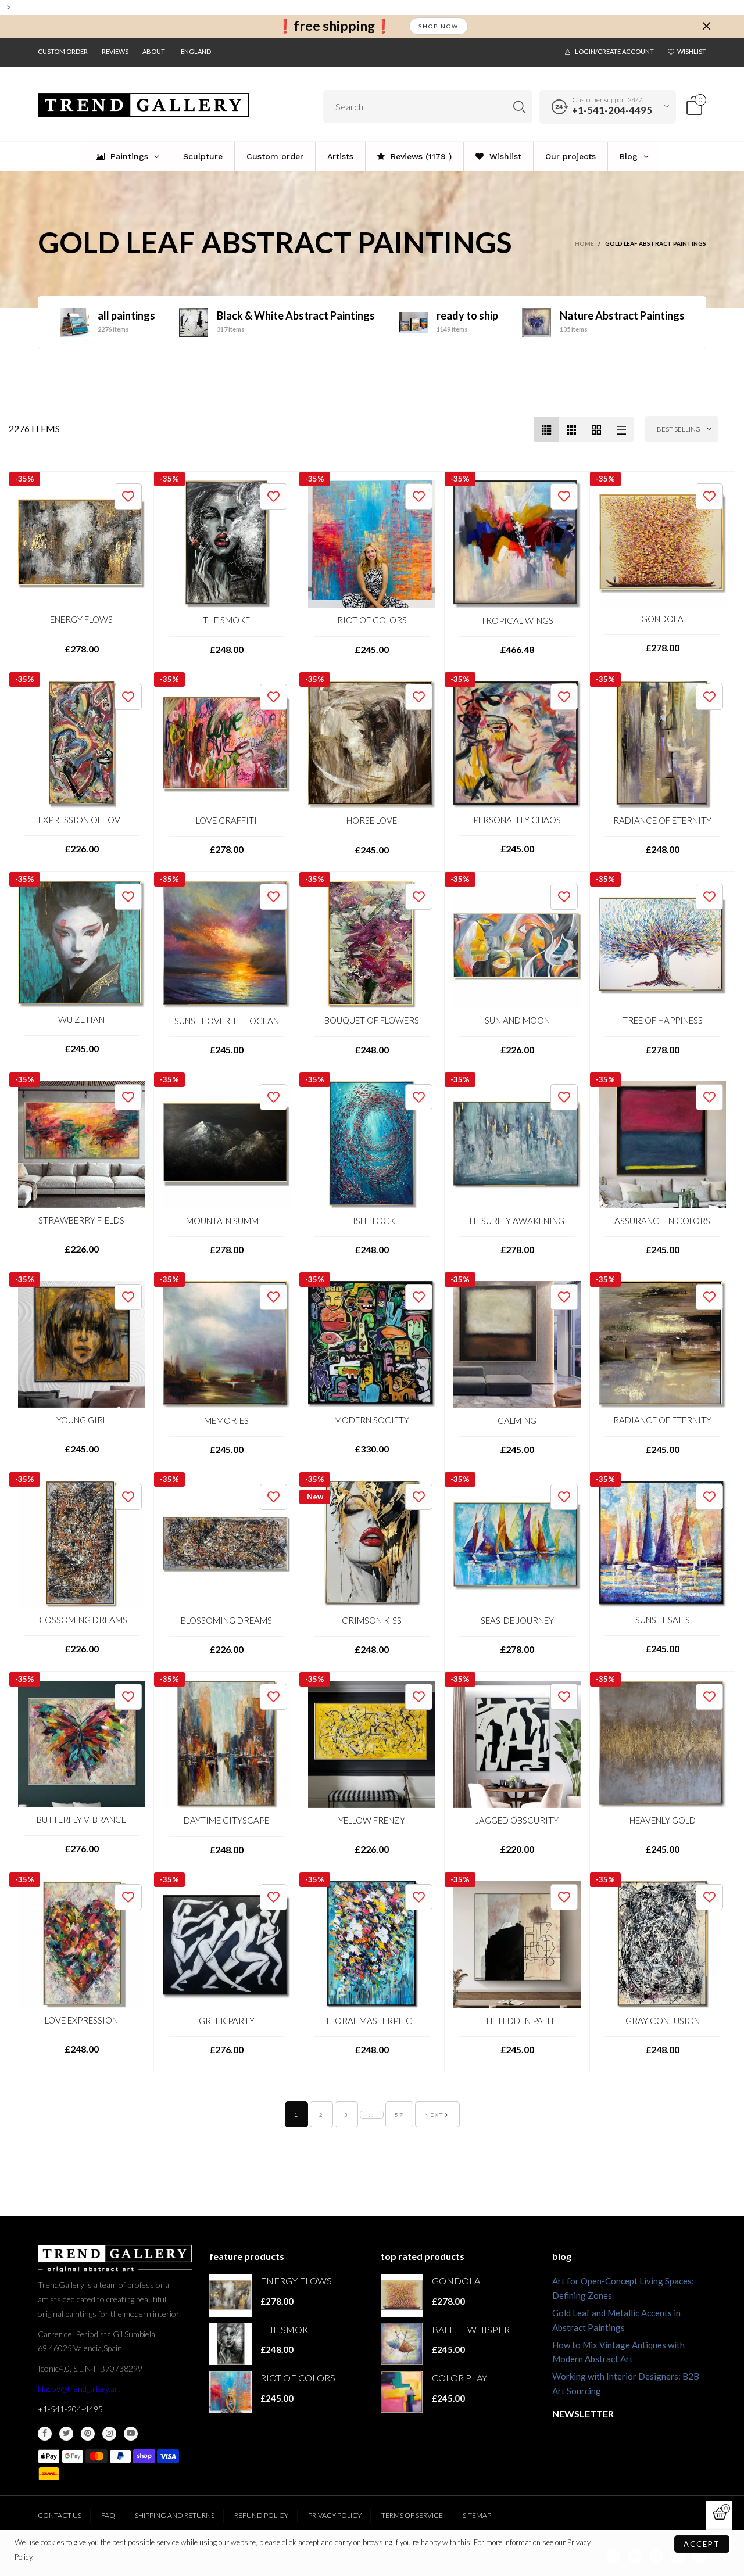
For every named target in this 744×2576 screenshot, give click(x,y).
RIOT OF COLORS (372, 620)
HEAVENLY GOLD (663, 1820)
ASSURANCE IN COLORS (662, 1221)
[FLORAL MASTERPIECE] (372, 1945)
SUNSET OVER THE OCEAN (227, 1021)
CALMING (517, 1420)
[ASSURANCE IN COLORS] (662, 1145)
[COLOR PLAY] (402, 2392)
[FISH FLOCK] (372, 1145)
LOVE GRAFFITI (226, 820)
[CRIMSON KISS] (372, 1544)
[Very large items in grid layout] (596, 429)
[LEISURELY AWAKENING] (517, 1145)
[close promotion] (706, 26)
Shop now (439, 26)
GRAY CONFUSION (663, 2021)
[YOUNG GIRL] (81, 1344)
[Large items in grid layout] (571, 429)
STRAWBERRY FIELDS (81, 1220)
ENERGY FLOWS (81, 619)
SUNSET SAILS (663, 1620)
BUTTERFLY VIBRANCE (81, 1820)
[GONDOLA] (662, 543)
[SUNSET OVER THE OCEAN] (226, 944)
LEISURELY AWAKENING (517, 1221)
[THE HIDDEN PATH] (517, 1945)
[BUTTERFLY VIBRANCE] (81, 1744)
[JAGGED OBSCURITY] (517, 1744)
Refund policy (261, 2515)
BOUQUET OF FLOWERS (372, 1020)
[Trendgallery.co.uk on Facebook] (45, 2434)
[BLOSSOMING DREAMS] (81, 1544)
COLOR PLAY (459, 2378)
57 (399, 2115)
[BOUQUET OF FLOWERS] (372, 944)
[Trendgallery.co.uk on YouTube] (131, 2434)
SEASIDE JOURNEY (517, 1620)
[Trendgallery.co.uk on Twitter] (66, 2434)
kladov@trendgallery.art (79, 2389)
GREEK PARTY (227, 2021)
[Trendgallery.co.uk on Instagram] (109, 2434)
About (154, 51)
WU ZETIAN (81, 1020)
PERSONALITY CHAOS (517, 820)
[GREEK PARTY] (226, 1945)
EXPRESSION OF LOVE (82, 820)
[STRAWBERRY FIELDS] (81, 1145)
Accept (702, 2544)
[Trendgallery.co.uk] (143, 105)
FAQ (108, 2515)
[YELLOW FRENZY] (372, 1744)
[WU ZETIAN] (81, 944)
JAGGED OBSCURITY (517, 1820)
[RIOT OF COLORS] (372, 544)
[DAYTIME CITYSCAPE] (226, 1745)
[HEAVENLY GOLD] (662, 1744)
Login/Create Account (614, 51)
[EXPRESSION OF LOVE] (81, 744)
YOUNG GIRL (82, 1420)
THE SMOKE (226, 620)
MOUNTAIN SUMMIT (226, 1221)
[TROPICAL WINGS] (517, 544)
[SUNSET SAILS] (662, 1544)
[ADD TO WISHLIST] (128, 496)
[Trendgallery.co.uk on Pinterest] (88, 2434)
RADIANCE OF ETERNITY (662, 820)
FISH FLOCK (372, 1221)
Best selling (679, 429)
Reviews (115, 51)
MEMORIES (226, 1420)
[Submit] (519, 107)
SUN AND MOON (517, 1020)
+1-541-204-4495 (612, 110)
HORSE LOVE (372, 820)
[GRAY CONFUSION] (662, 1945)
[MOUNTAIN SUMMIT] (226, 1145)
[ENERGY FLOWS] (81, 544)
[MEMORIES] (226, 1345)
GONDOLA (662, 619)
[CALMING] (517, 1345)
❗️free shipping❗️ (334, 26)
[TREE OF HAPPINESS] (662, 944)
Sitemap (477, 2515)
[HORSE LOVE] (372, 745)
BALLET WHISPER (471, 2329)
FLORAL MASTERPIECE (372, 2021)
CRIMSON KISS (372, 1620)
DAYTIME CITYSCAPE (226, 1820)
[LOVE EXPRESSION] (81, 1944)
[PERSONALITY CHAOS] (517, 744)
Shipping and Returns (175, 2515)
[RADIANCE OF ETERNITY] (662, 745)
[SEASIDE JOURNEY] (517, 1544)
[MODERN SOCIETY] (372, 1344)
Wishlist (692, 51)
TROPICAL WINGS (517, 620)
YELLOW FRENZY (372, 1820)
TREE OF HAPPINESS (663, 1020)
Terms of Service (412, 2515)
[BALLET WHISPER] (402, 2344)
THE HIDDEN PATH (517, 2021)
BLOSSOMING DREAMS (82, 1620)
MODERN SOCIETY (372, 1420)
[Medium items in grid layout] (546, 429)
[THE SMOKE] (226, 544)
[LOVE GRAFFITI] (226, 745)
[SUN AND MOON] (517, 944)
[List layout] (621, 429)
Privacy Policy (335, 2515)
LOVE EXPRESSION (81, 2020)
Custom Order (63, 51)
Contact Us (60, 2515)
